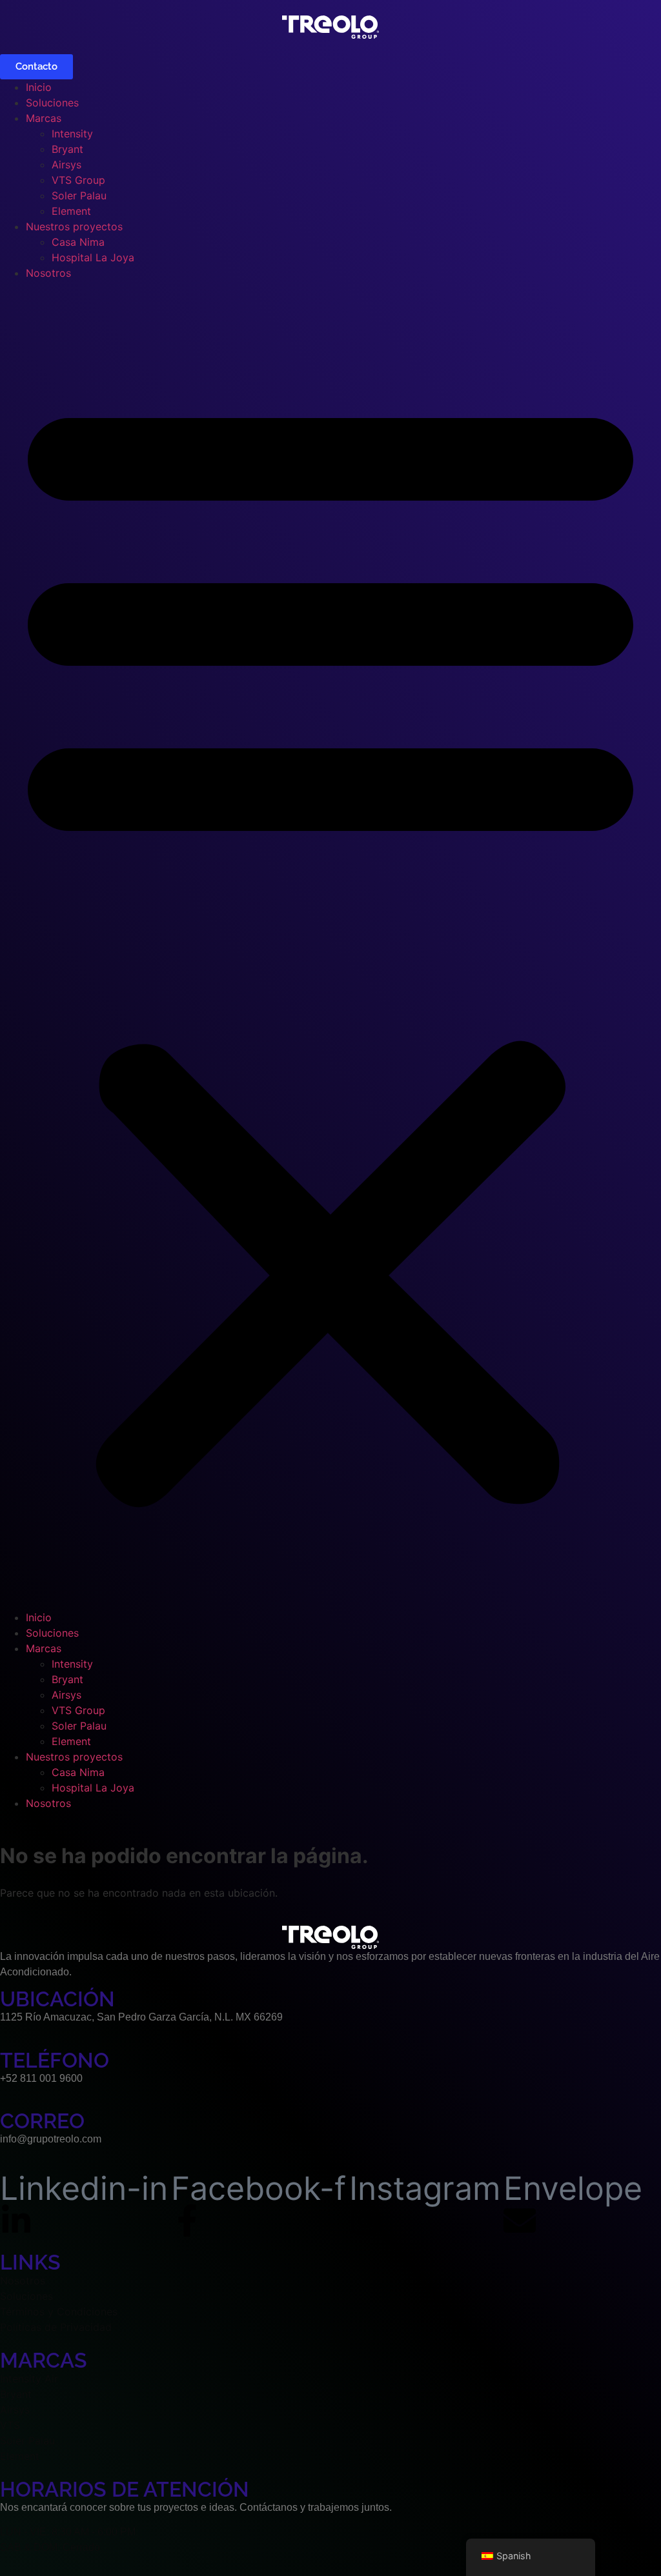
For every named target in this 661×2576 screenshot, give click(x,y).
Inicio (39, 87)
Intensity (72, 134)
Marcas (44, 118)
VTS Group (78, 180)
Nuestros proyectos (74, 226)
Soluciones (52, 103)
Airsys (66, 165)
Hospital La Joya (93, 257)
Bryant (67, 149)
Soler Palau (79, 195)
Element (71, 211)
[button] (330, 945)
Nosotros (48, 273)
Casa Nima (78, 242)
